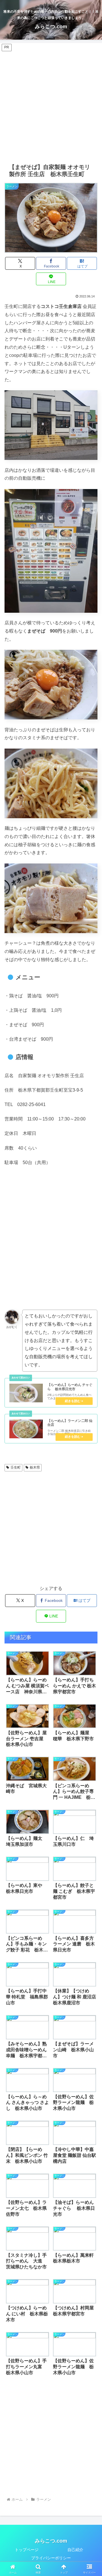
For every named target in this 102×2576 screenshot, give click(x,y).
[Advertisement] (51, 103)
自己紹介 (75, 2550)
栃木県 (35, 1467)
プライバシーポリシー (51, 2558)
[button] (87, 1346)
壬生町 (16, 1467)
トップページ (27, 2550)
